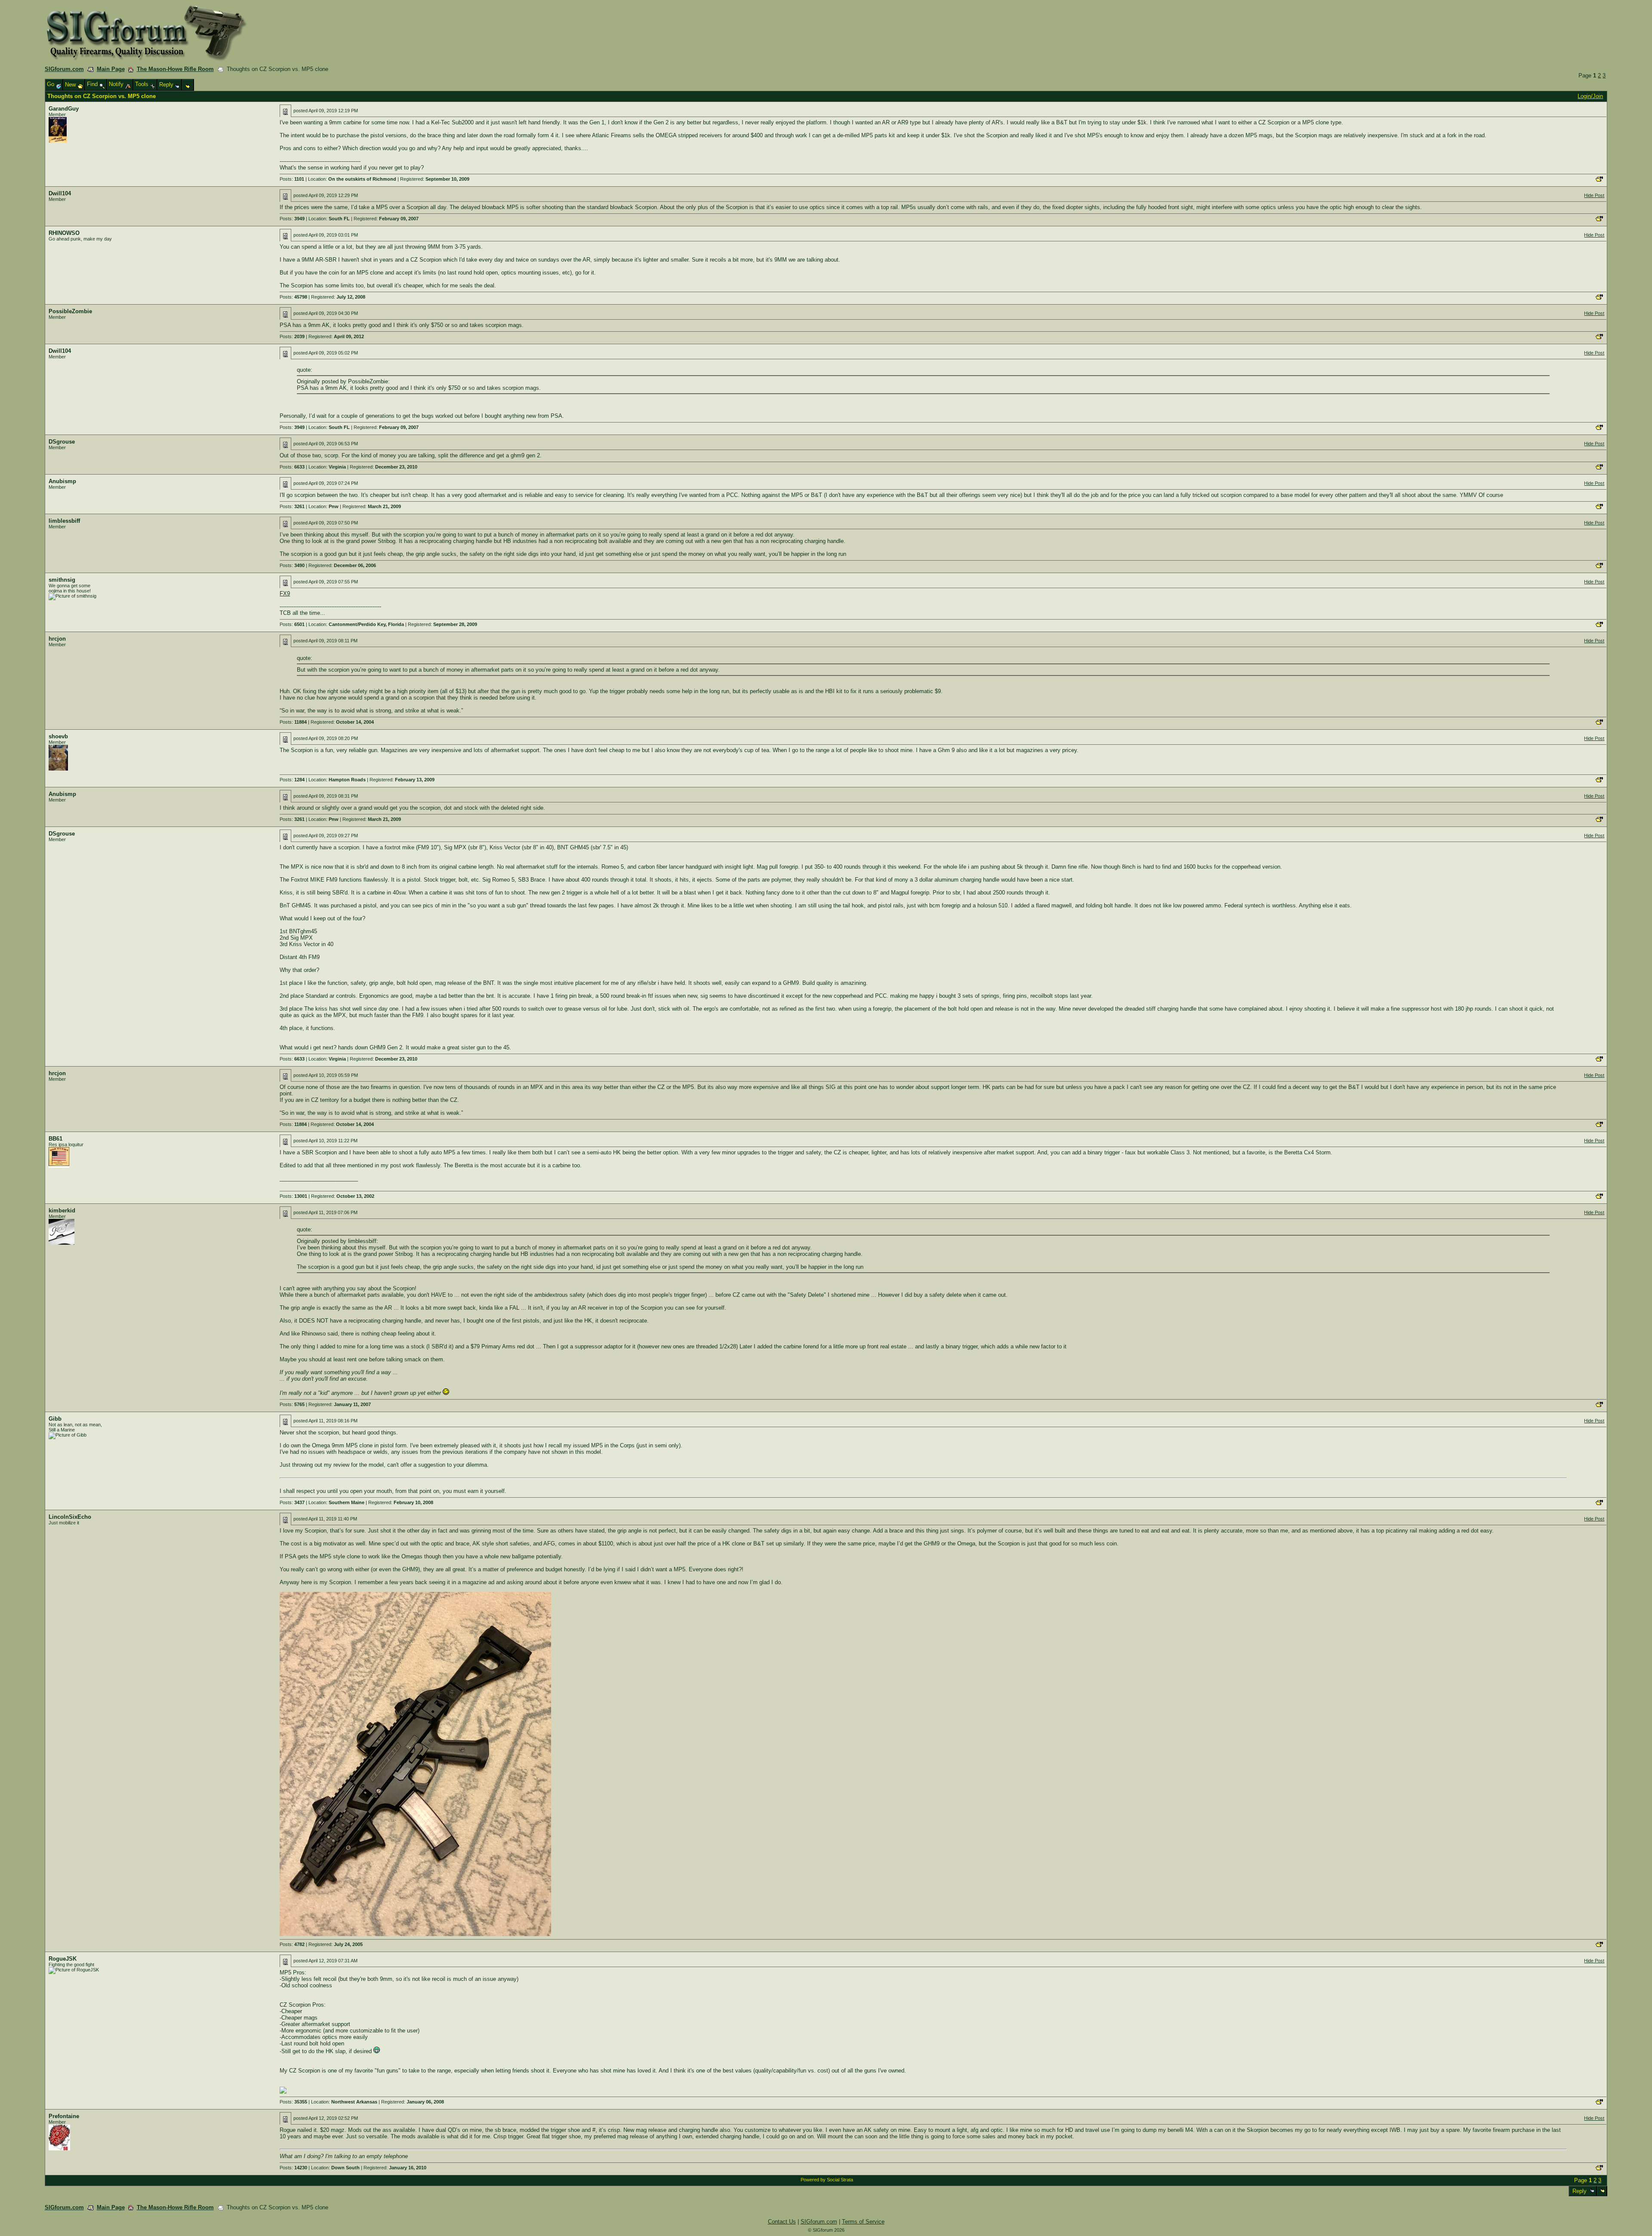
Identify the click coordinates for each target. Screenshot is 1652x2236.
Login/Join (1590, 96)
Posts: (292, 179)
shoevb (58, 736)
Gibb (55, 1419)
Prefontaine (64, 2116)
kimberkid (62, 1211)
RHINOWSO (64, 233)
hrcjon (57, 639)
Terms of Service (863, 2222)
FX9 (285, 594)
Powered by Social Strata (827, 2180)
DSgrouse (62, 442)
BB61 (55, 1139)
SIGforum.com (64, 69)
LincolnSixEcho (70, 1517)
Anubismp (62, 481)
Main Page (111, 69)
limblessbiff (64, 521)
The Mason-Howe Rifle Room (175, 69)
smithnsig (62, 580)
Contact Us (782, 2222)
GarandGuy (64, 109)
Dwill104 (60, 193)
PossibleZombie (70, 311)
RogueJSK (63, 1959)
